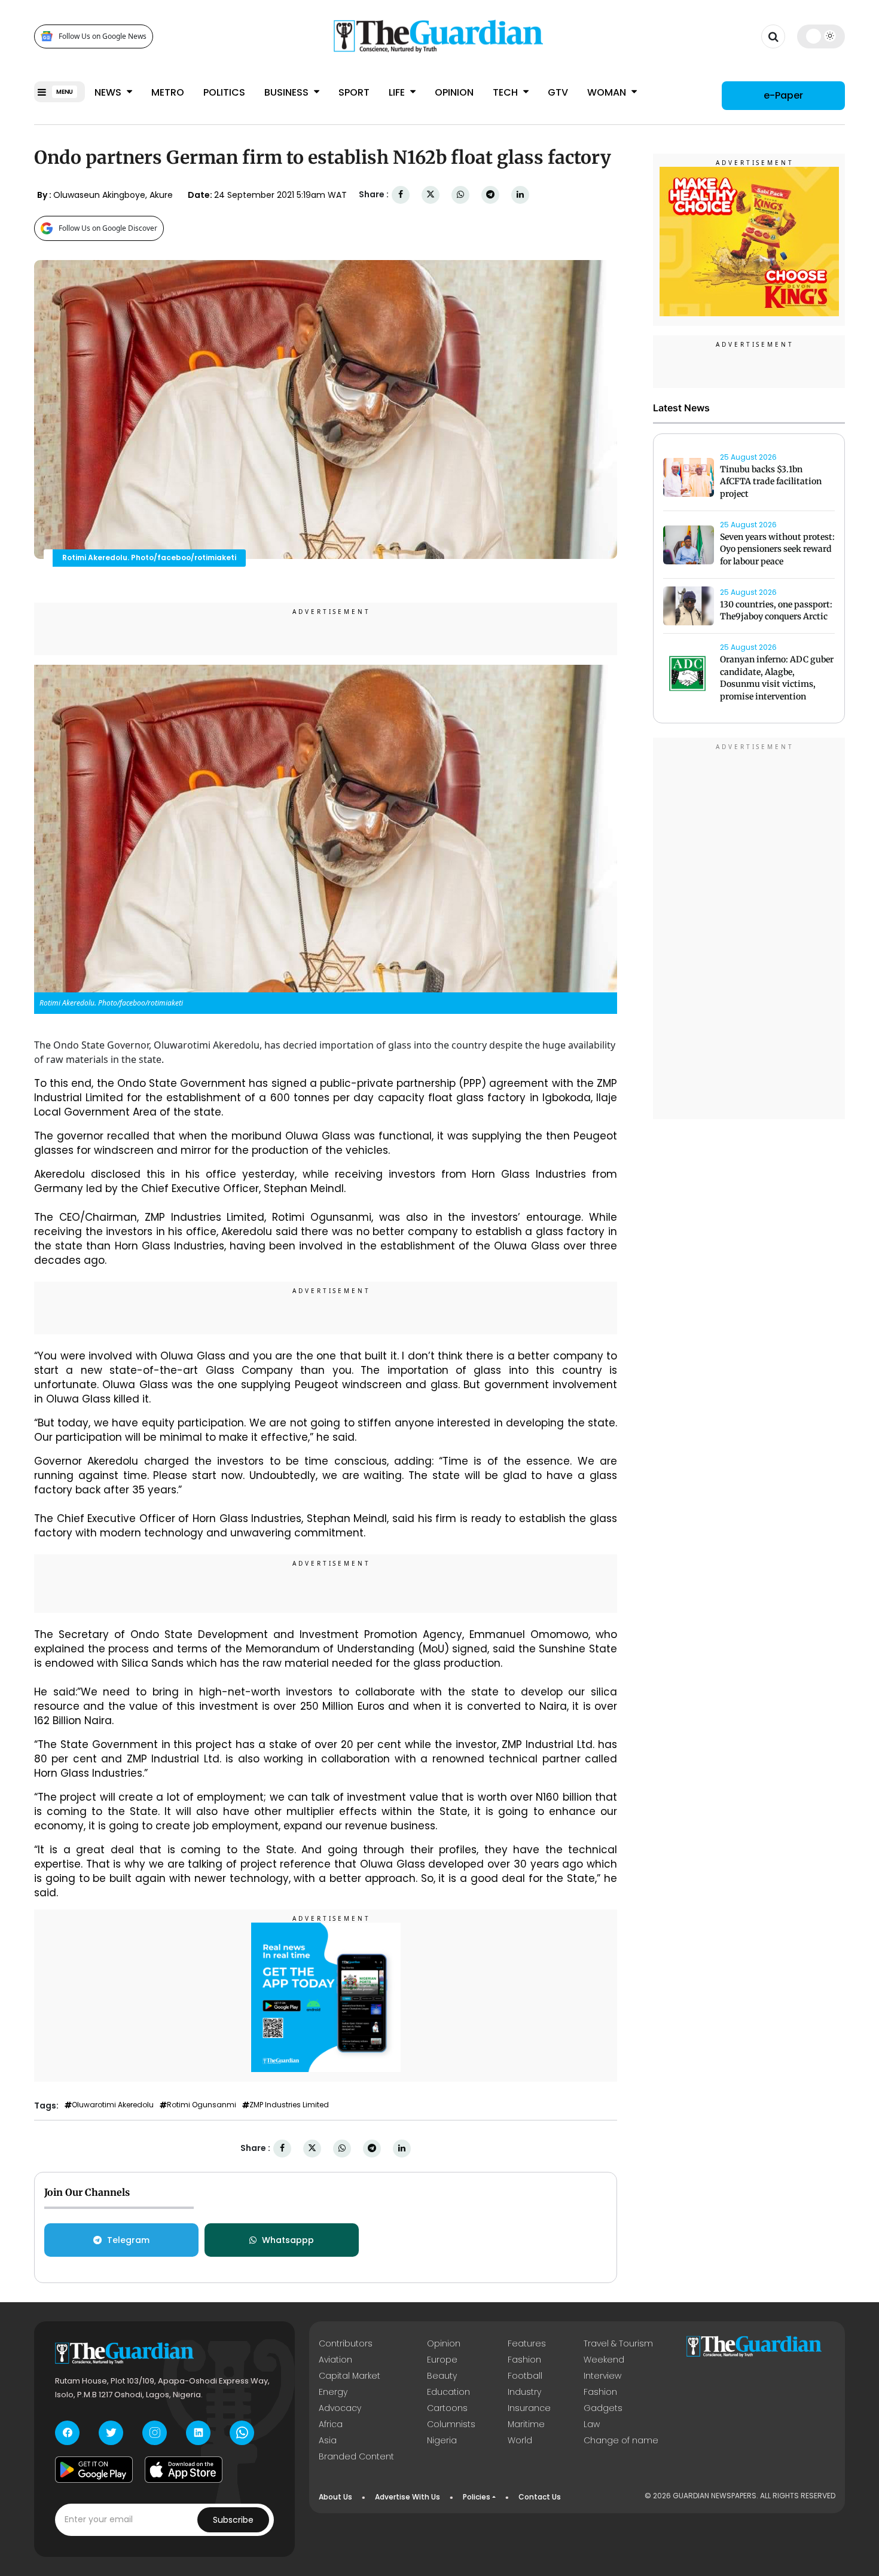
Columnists (451, 2424)
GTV (558, 92)
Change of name (621, 2440)
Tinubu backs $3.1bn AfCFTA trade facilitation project (771, 482)
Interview (602, 2376)
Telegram (128, 2240)
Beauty (442, 2376)
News (109, 92)
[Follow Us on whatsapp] (242, 2433)
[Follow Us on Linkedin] (198, 2433)
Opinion (454, 92)
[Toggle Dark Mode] (821, 36)
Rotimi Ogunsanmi (202, 2105)
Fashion (524, 2360)
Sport (354, 92)
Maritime (526, 2424)
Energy (333, 2392)
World (520, 2440)
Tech (506, 92)
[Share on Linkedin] (520, 195)
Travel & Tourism (618, 2343)
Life (398, 92)
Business (288, 92)
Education (448, 2392)
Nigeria (442, 2440)
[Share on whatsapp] (460, 195)
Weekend (604, 2360)
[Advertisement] (749, 930)
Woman (608, 92)
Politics (224, 92)
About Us (335, 2497)
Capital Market (350, 2376)
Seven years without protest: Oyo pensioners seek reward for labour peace (777, 549)
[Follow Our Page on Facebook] (67, 2433)
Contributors (346, 2343)
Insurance (529, 2408)
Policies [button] (477, 2497)
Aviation (335, 2360)
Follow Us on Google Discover (108, 228)
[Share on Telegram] (490, 195)
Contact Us (540, 2497)
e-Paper (783, 95)
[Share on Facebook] (401, 195)
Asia (328, 2440)
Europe (442, 2360)
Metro (168, 92)
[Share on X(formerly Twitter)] (431, 195)
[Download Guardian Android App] (94, 2470)
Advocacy (340, 2408)
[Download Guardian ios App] (184, 2470)
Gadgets (603, 2408)
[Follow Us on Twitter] (111, 2433)
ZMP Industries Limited (289, 2105)
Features (527, 2343)
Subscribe (233, 2520)
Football (525, 2376)
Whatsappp (288, 2240)
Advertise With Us (408, 2497)
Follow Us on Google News (103, 36)
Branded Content (356, 2456)
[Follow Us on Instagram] (155, 2433)
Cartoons (447, 2408)
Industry (524, 2392)
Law (592, 2424)
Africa (331, 2424)
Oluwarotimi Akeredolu (113, 2105)
